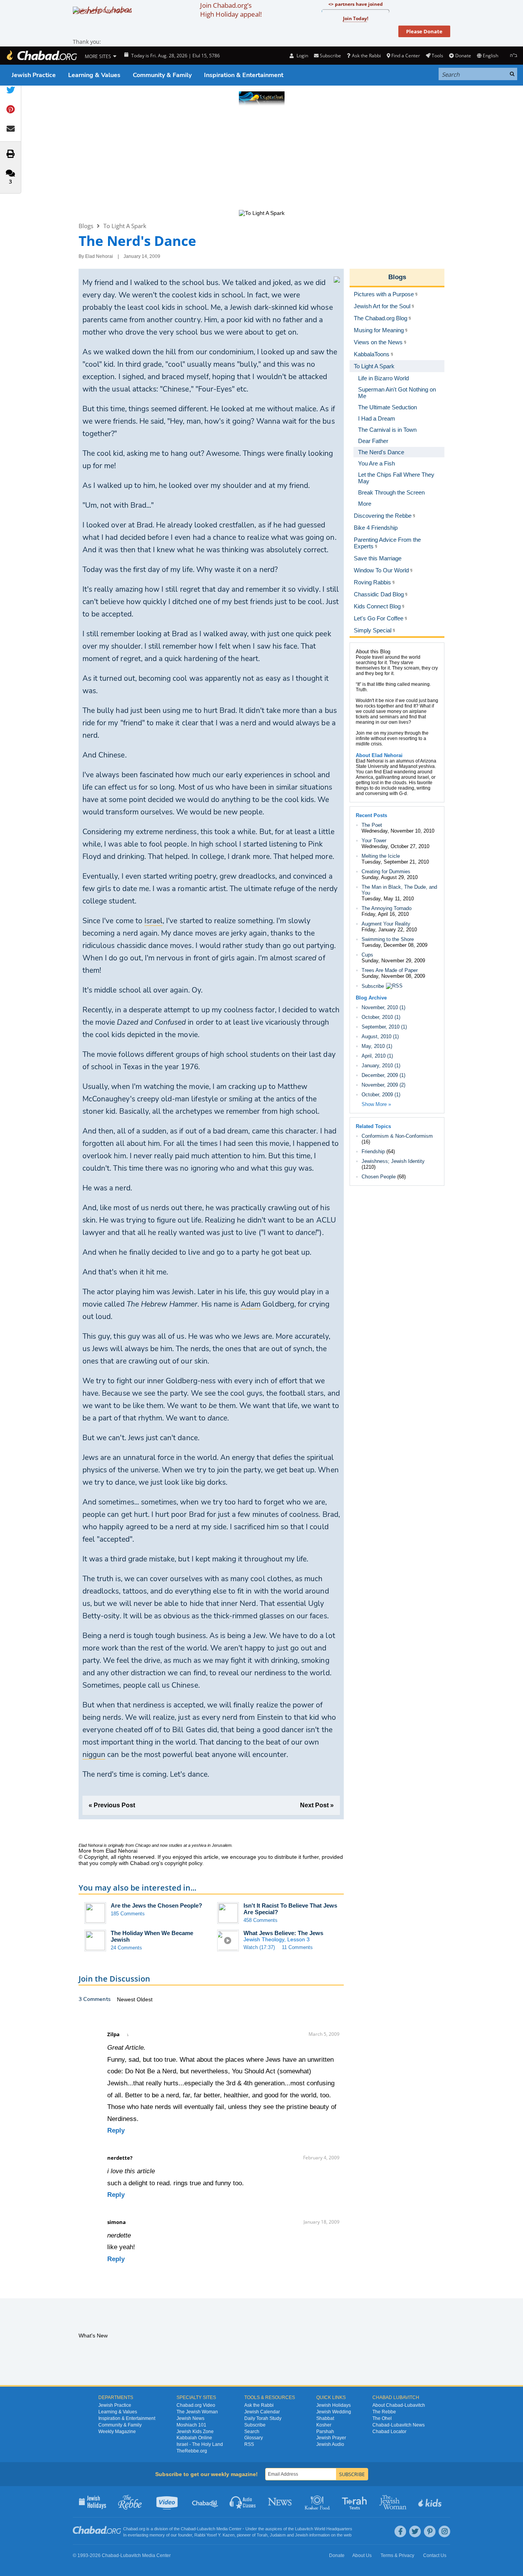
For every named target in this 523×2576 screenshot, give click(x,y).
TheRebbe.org (192, 2451)
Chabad (188, 2529)
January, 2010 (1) (381, 1066)
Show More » (376, 1104)
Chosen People (379, 1177)
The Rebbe (384, 2412)
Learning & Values (94, 75)
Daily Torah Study (263, 2418)
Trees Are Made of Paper (390, 970)
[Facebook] (400, 2531)
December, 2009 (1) (383, 1075)
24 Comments (126, 1948)
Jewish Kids (431, 2502)
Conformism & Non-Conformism (397, 1136)
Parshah (325, 2432)
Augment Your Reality (386, 924)
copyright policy (183, 1863)
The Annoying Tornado (387, 908)
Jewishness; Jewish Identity (393, 1161)
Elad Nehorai (99, 256)
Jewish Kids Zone (195, 2432)
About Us (362, 2555)
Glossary (254, 2438)
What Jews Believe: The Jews (283, 1933)
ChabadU (205, 2502)
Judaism (278, 2535)
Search (252, 2432)
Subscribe (373, 986)
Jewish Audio (330, 2444)
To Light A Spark (125, 226)
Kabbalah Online (194, 2438)
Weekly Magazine (117, 2432)
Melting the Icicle (381, 856)
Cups (367, 955)
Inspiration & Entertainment (244, 75)
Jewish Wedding (334, 2412)
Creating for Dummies (386, 872)
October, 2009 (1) (381, 1095)
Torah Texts (356, 2502)
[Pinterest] (430, 2531)
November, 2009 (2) (383, 1085)
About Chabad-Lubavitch (399, 2405)
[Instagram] (444, 2531)
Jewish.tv (168, 2502)
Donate (463, 56)
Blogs (86, 226)
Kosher (324, 2425)
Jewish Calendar (262, 2412)
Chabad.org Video (196, 2405)
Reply (116, 2130)
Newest (127, 1999)
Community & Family (162, 75)
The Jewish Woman (197, 2412)
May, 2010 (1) (377, 1046)
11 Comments (297, 1947)
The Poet (372, 825)
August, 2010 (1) (380, 1036)
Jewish (302, 2535)
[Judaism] (41, 56)
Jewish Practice (34, 75)
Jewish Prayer (331, 2438)
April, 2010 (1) (377, 1056)
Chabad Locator (389, 2432)
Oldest (145, 1999)
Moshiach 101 (191, 2425)
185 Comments (128, 1914)
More (365, 504)
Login (302, 56)
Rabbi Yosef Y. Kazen (214, 2535)
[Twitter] (415, 2531)
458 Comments (261, 1920)
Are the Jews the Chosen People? (156, 1905)
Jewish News (190, 2418)
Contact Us (435, 2555)
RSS (249, 2444)
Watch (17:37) (259, 1947)
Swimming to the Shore (388, 939)
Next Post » (317, 1805)
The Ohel (382, 2418)
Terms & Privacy (397, 2555)
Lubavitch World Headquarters (324, 2529)
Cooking (318, 2502)
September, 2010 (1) (384, 1027)
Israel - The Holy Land (200, 2444)
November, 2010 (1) (383, 1007)
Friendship (373, 1151)
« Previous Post (112, 1805)
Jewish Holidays (334, 2405)
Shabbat (325, 2418)
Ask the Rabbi (366, 56)
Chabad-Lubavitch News (399, 2425)
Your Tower (374, 841)
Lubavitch (206, 2529)
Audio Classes (243, 2502)
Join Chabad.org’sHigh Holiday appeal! (231, 10)
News (280, 2502)
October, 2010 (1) (381, 1017)
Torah (262, 2535)
